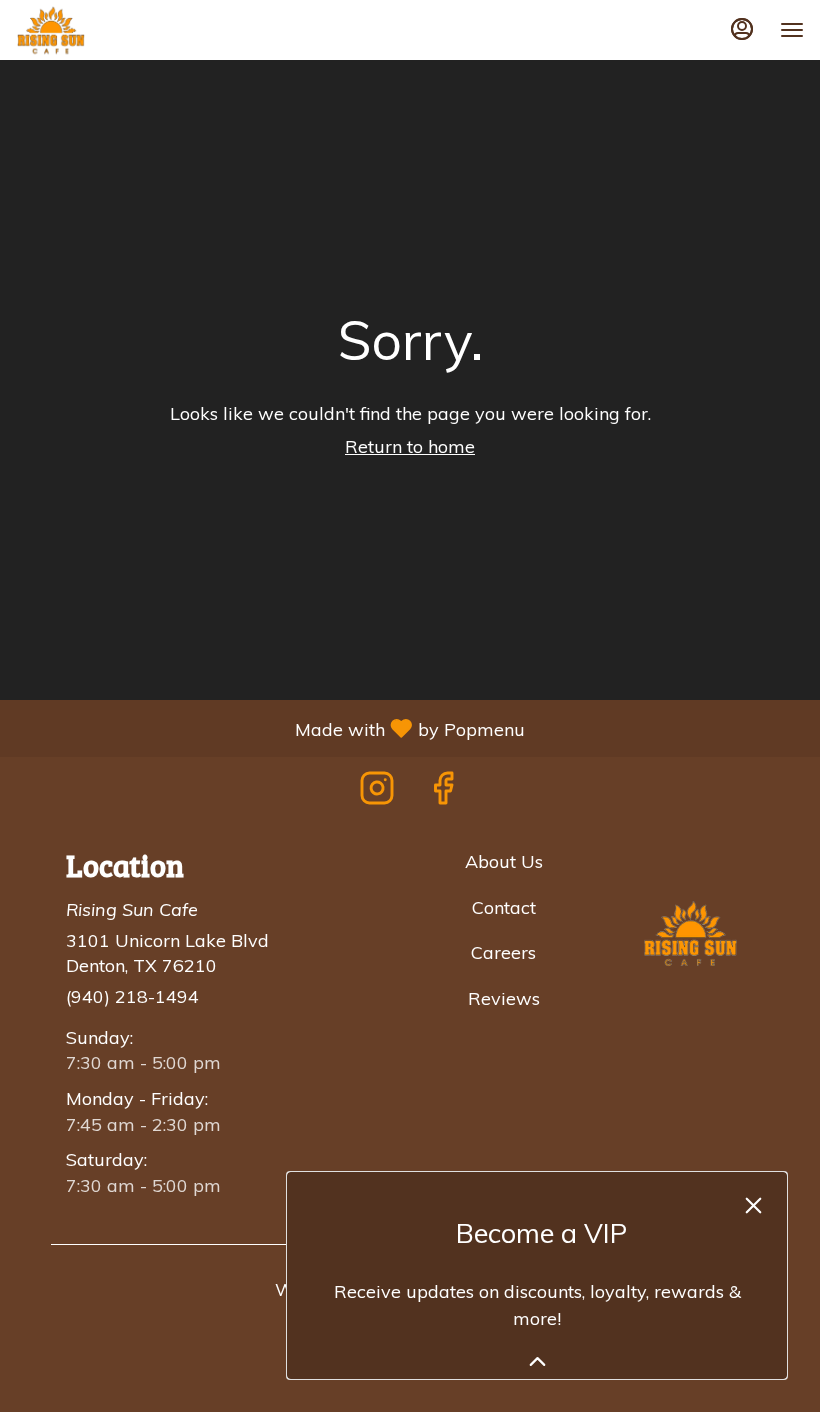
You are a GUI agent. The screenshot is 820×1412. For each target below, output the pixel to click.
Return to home (410, 446)
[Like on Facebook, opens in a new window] (443, 792)
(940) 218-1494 (132, 996)
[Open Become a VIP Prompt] (537, 1361)
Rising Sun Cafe (690, 934)
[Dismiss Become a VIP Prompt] (753, 1205)
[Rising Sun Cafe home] (106, 30)
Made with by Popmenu (270, 727)
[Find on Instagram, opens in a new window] (377, 792)
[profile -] (742, 29)
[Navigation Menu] (792, 30)
